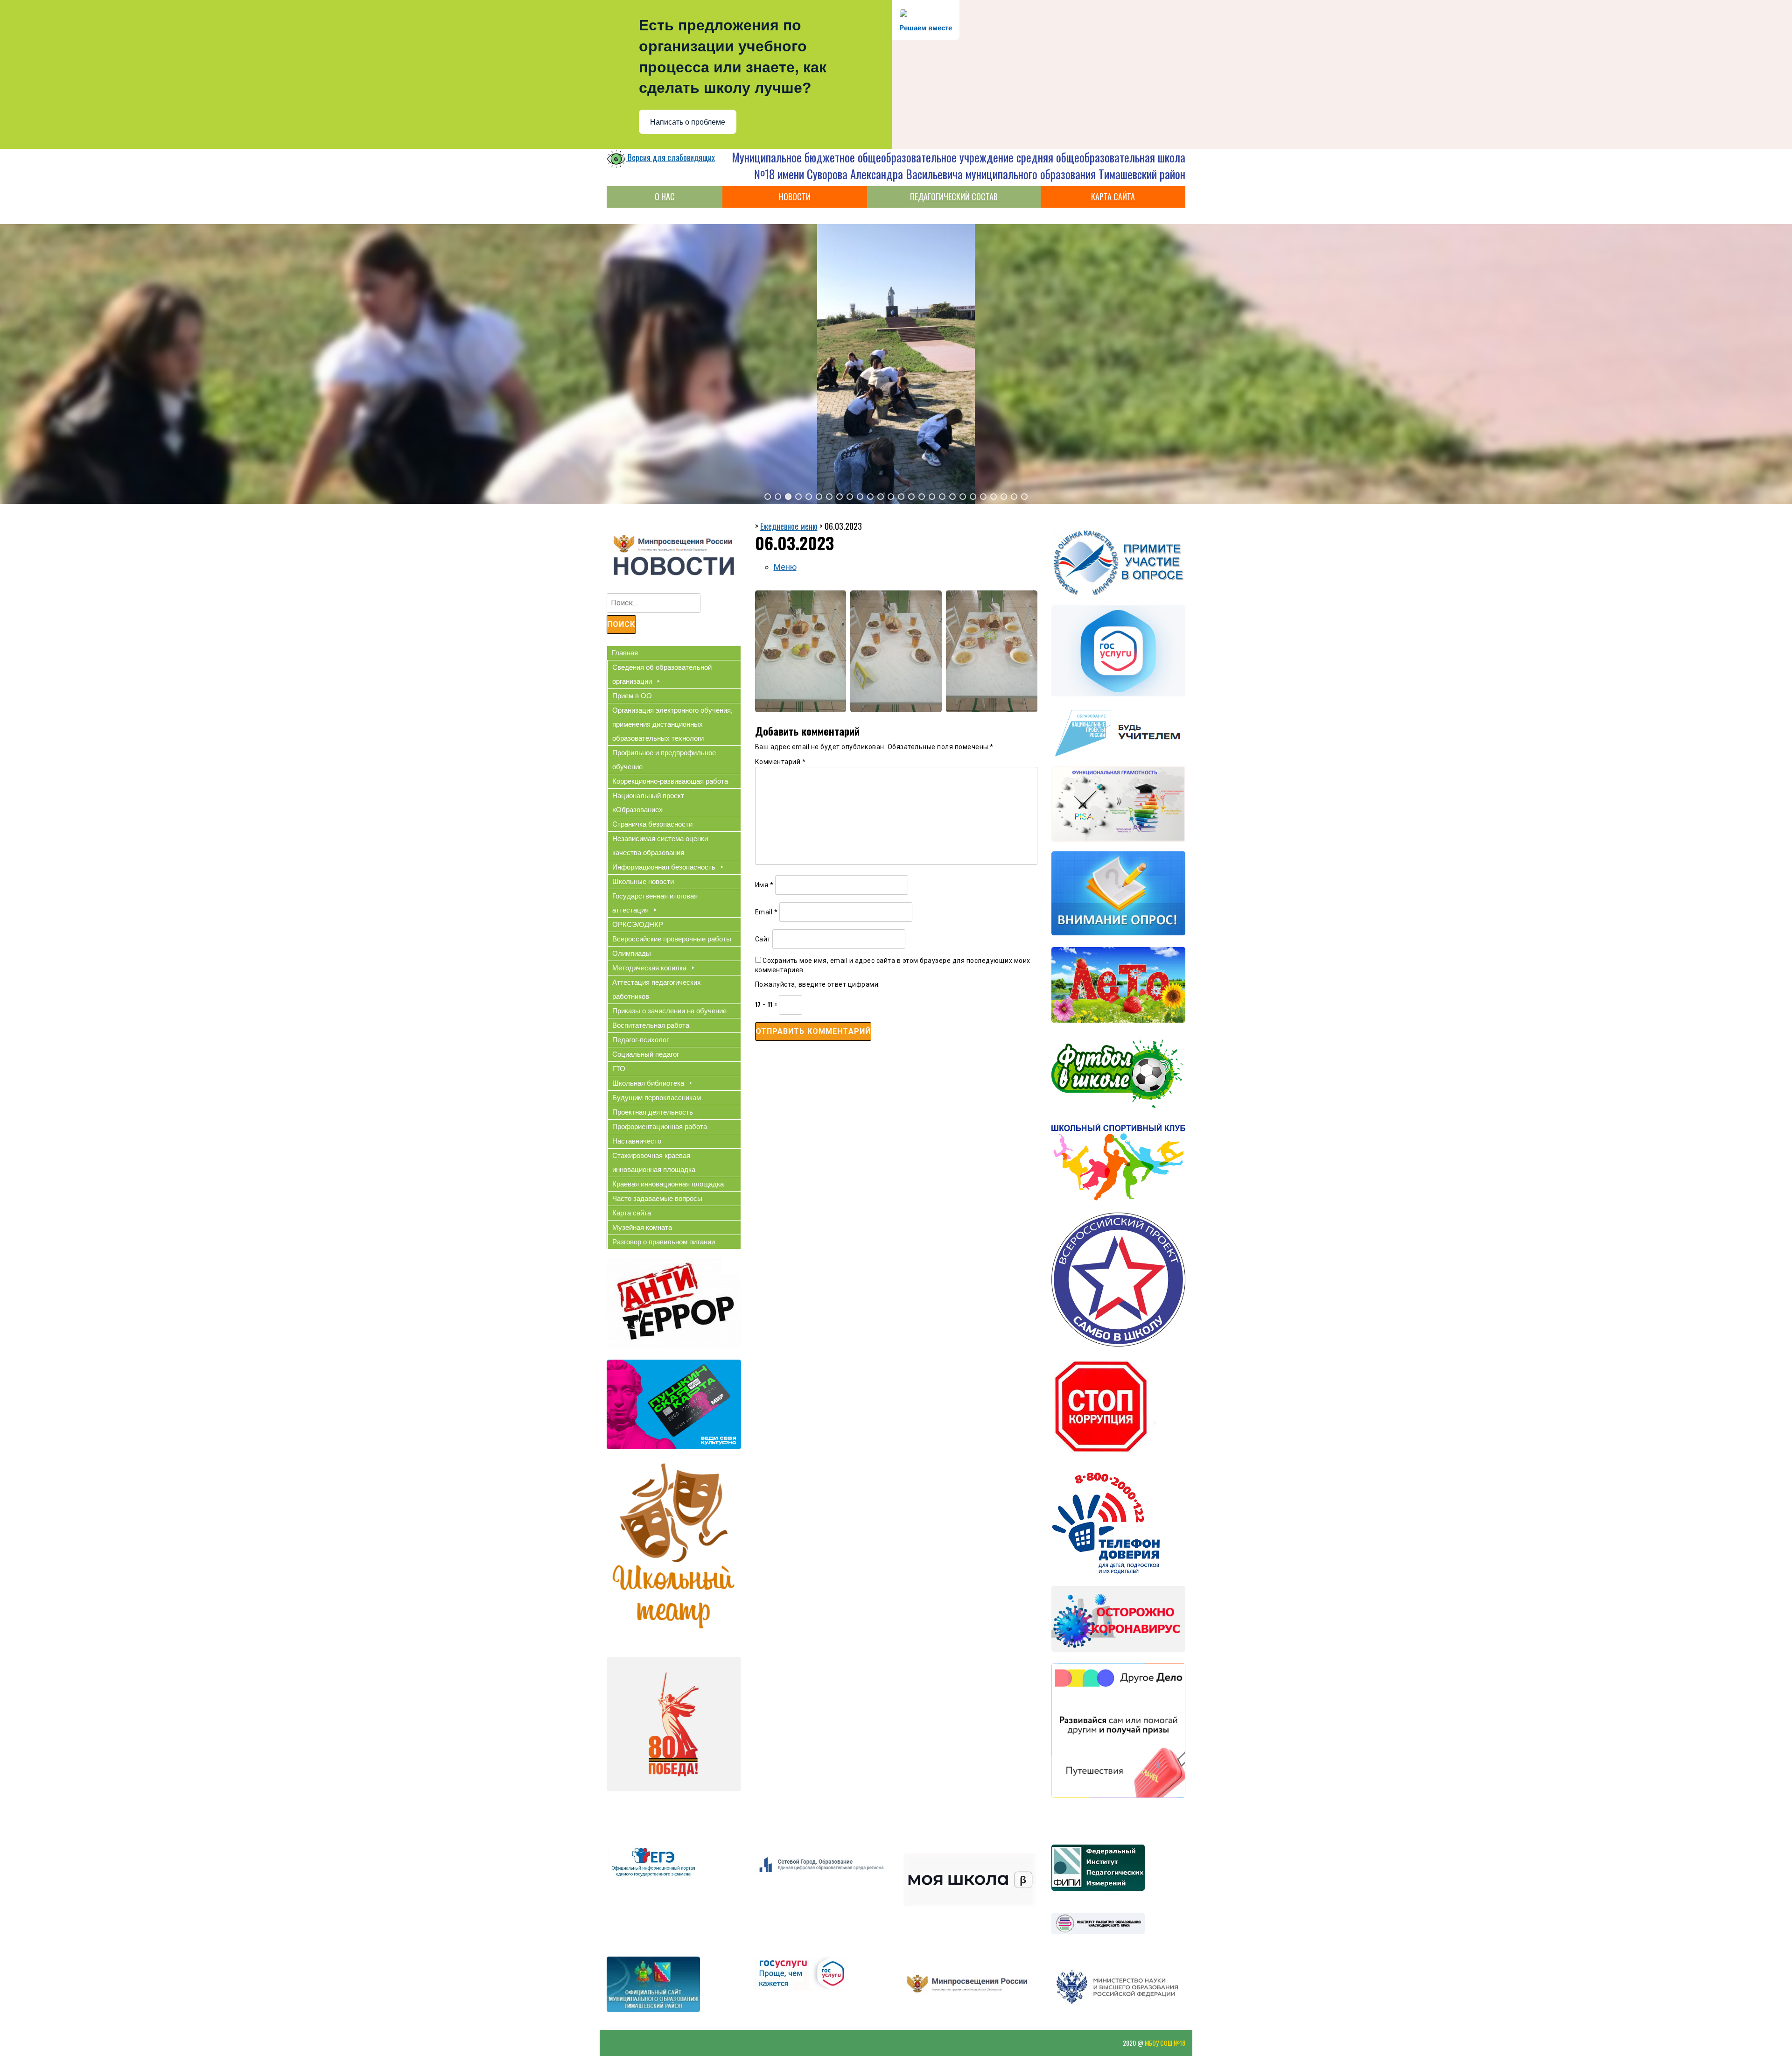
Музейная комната (642, 1227)
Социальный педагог (646, 1054)
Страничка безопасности (652, 824)
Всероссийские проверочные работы (672, 939)
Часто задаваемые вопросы (657, 1198)
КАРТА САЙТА (1113, 196)
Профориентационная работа (660, 1126)
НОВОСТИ (795, 196)
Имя (764, 885)
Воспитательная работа (651, 1025)
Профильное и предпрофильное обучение (664, 760)
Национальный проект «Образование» (648, 803)
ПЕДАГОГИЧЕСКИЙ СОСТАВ (954, 196)
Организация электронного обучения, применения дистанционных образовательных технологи (672, 724)
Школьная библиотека (648, 1083)
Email (766, 912)
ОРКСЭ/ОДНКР (638, 924)
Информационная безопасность (664, 867)
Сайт (763, 939)
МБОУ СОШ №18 (1165, 2043)
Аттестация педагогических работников (657, 989)
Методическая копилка (649, 968)
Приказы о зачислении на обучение (669, 1011)
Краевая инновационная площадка (668, 1184)
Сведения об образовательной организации (662, 674)
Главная (625, 653)
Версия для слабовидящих (670, 157)
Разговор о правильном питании (664, 1242)
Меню (785, 567)
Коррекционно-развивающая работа (670, 781)
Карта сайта (632, 1213)
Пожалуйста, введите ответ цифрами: (818, 984)
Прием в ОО (632, 696)
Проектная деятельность (653, 1112)
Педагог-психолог (640, 1040)
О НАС (665, 196)
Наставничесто (637, 1141)
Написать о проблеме (688, 122)
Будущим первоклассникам (657, 1098)
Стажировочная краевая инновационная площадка (654, 1162)
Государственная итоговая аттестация (655, 903)
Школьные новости (643, 881)
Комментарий (780, 762)
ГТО (619, 1069)
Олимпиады (632, 953)
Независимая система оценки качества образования (660, 846)
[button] (768, 497)
